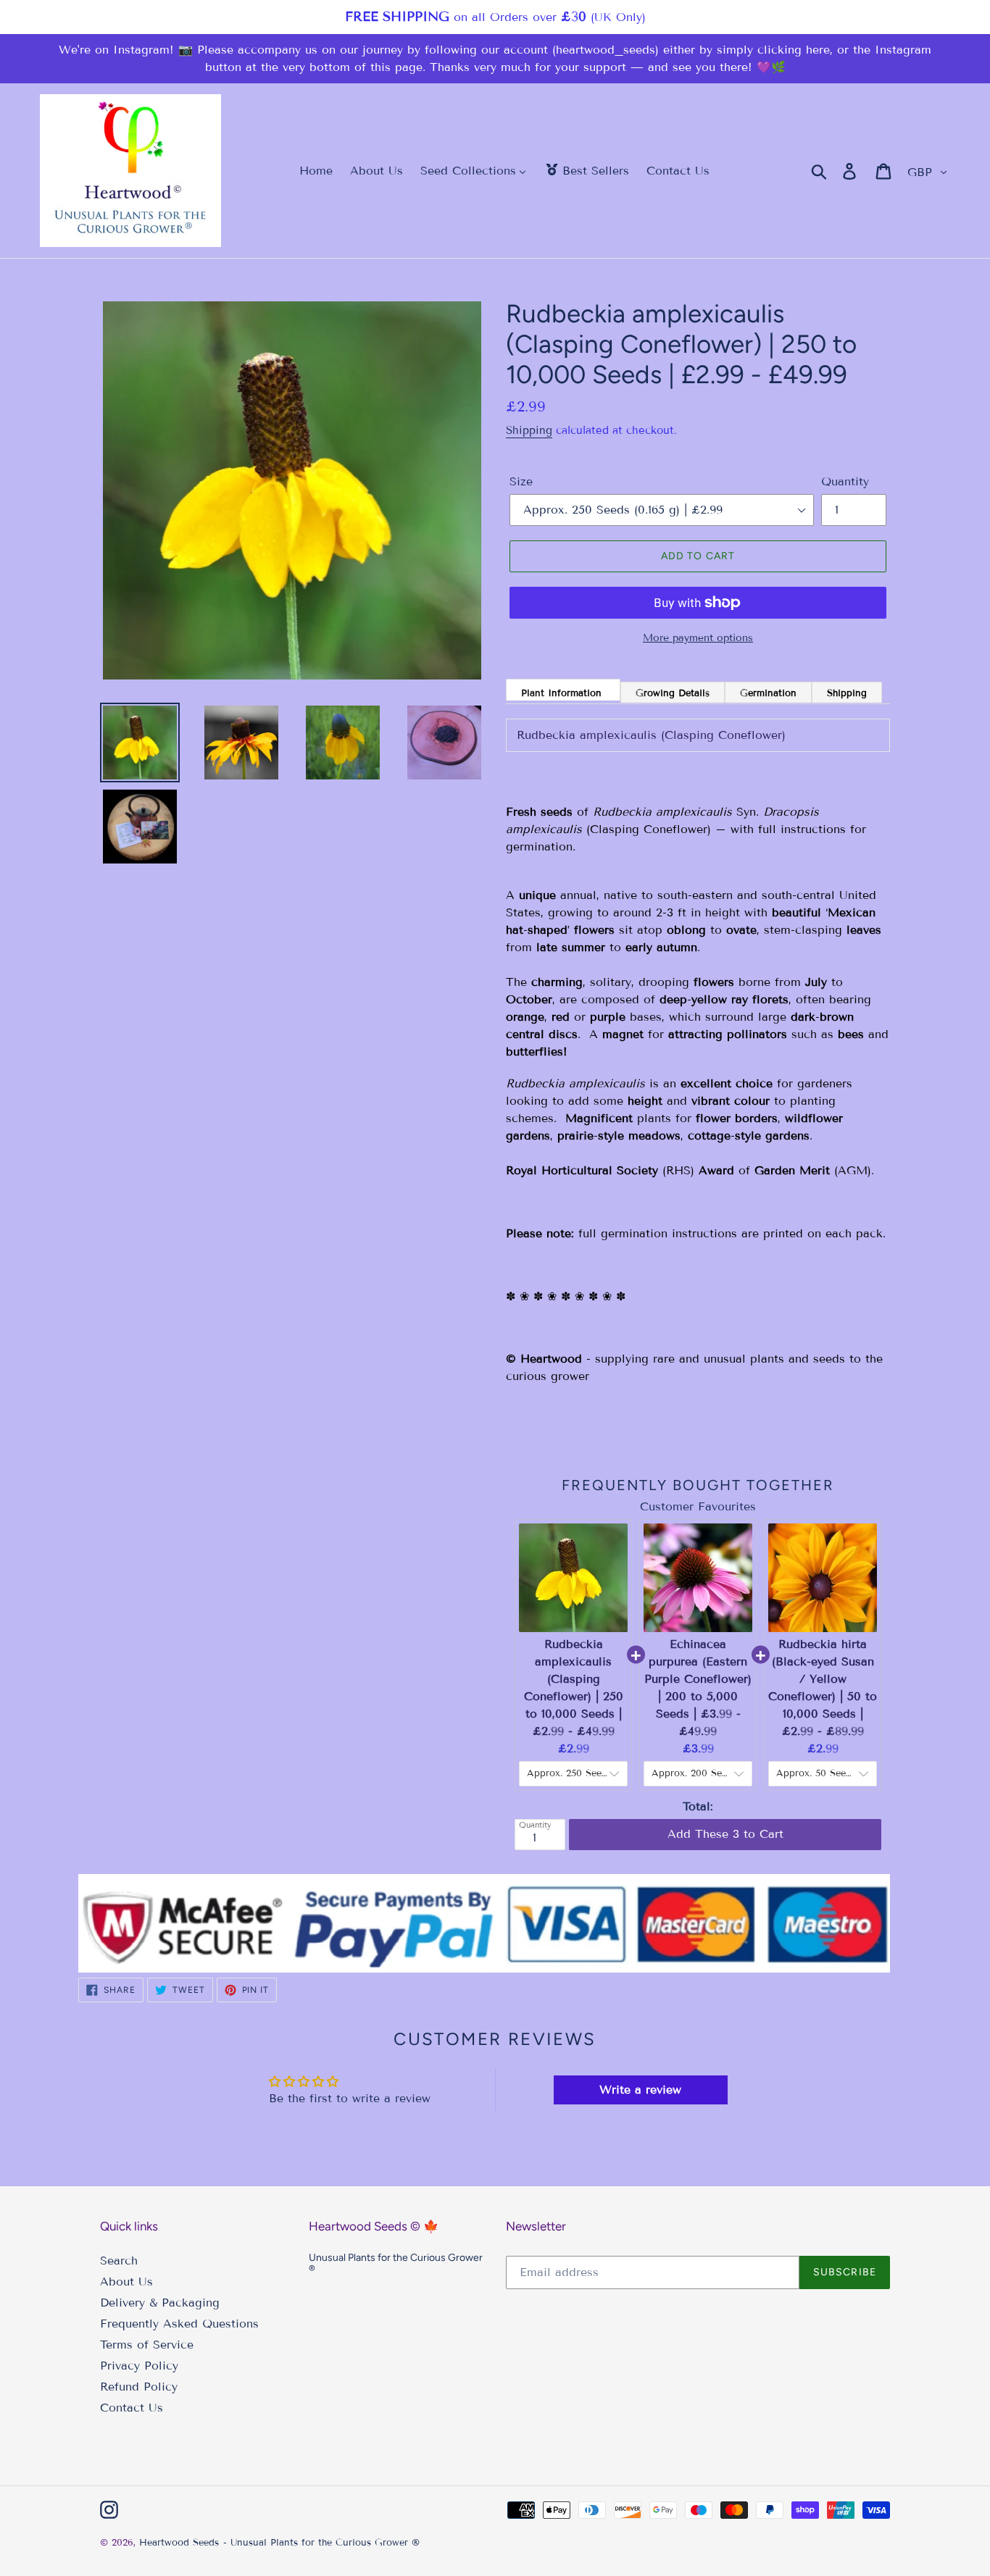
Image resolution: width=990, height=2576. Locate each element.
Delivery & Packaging (160, 2303)
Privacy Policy (139, 2366)
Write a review (640, 2090)
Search (119, 2261)
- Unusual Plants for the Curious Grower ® (321, 2543)
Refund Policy (139, 2387)
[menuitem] (307, 171)
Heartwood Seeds (179, 2543)
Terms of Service (147, 2345)
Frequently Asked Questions (179, 2324)
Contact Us (132, 2408)
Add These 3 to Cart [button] (725, 1819)
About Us (126, 2282)
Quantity (845, 481)
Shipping (529, 430)
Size (521, 481)
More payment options (698, 638)
